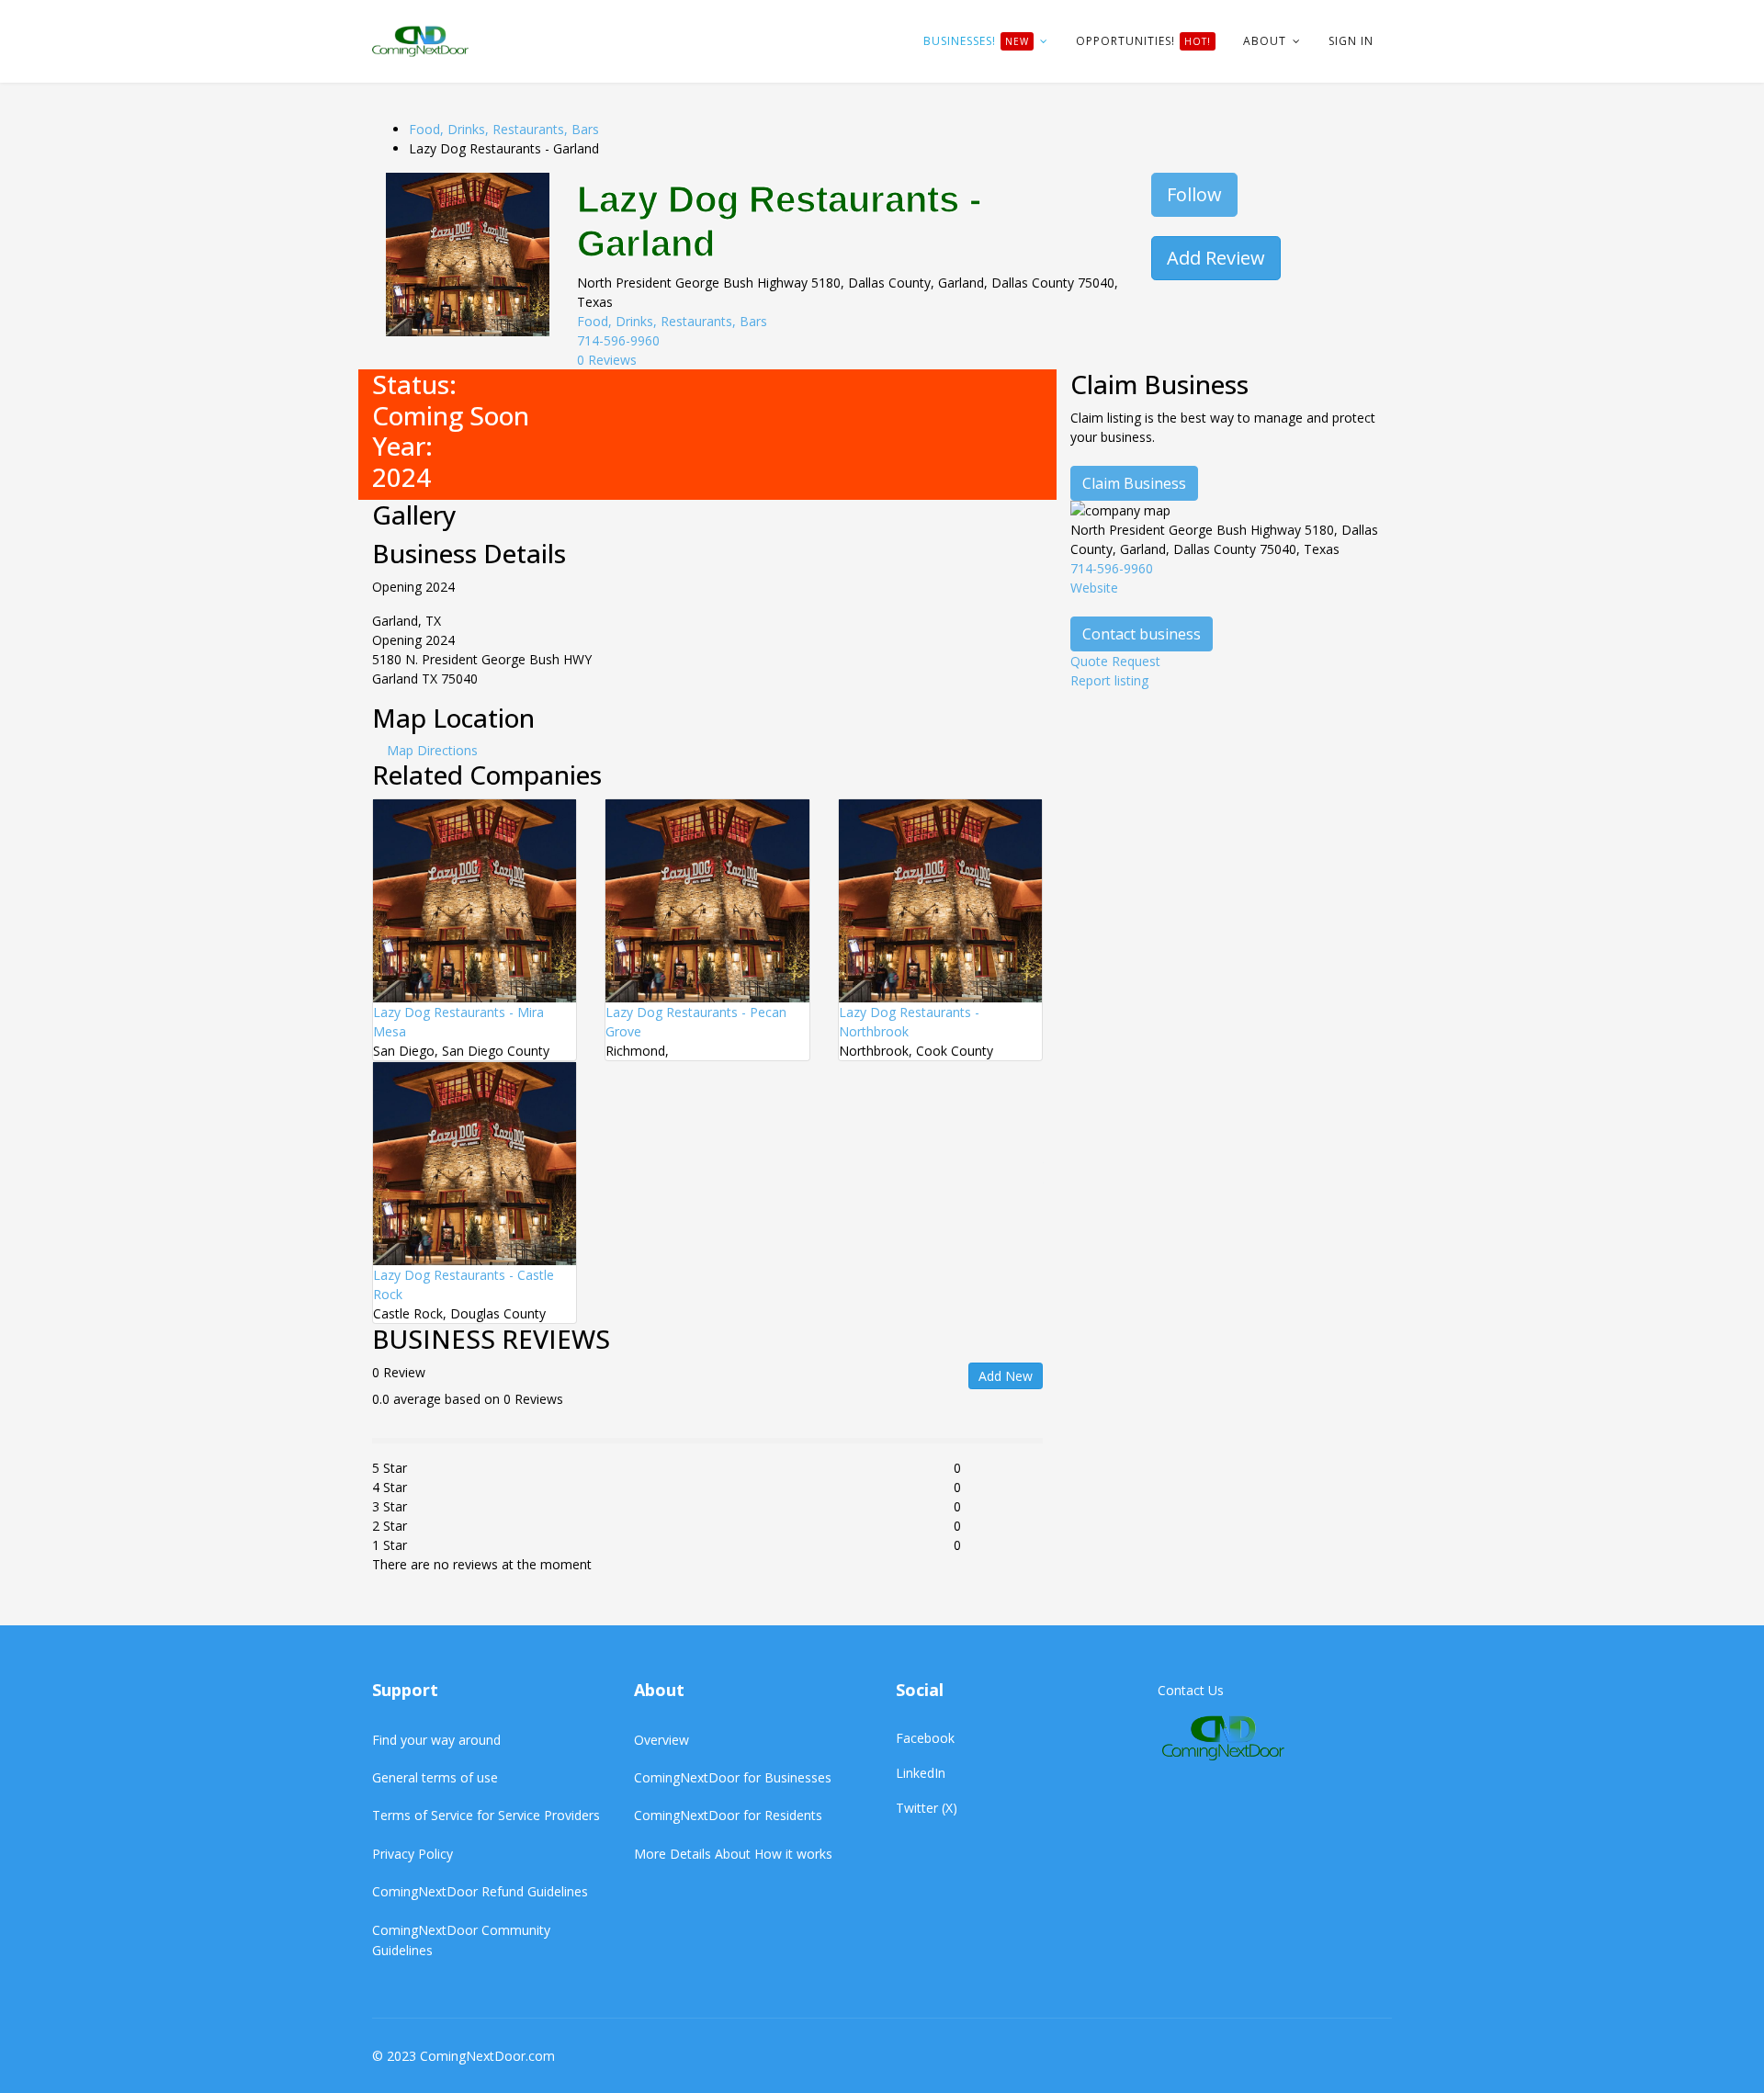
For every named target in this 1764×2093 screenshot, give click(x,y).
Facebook (925, 1738)
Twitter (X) (927, 1808)
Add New (1006, 1376)
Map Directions (432, 750)
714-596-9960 (618, 340)
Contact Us (1191, 1690)
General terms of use (435, 1777)
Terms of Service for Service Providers (486, 1815)
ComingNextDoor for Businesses (733, 1777)
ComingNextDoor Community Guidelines (461, 1940)
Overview (661, 1740)
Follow (1194, 194)
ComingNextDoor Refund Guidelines (480, 1891)
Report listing (1109, 680)
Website (1094, 588)
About (1265, 41)
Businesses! (976, 41)
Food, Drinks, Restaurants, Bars (504, 129)
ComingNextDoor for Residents (728, 1815)
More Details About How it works (733, 1854)
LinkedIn (921, 1773)
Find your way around (436, 1740)
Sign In (1351, 41)
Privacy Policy (413, 1854)
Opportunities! (1143, 41)
